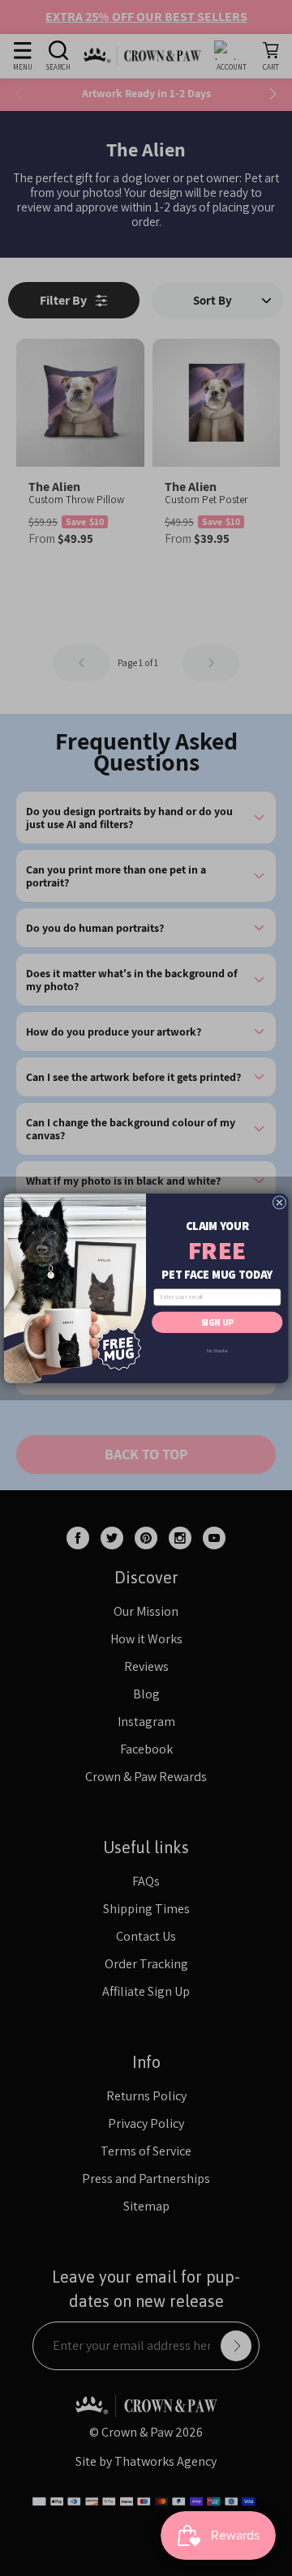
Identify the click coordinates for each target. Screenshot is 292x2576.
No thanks (217, 1350)
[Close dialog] (279, 1202)
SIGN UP (218, 1322)
